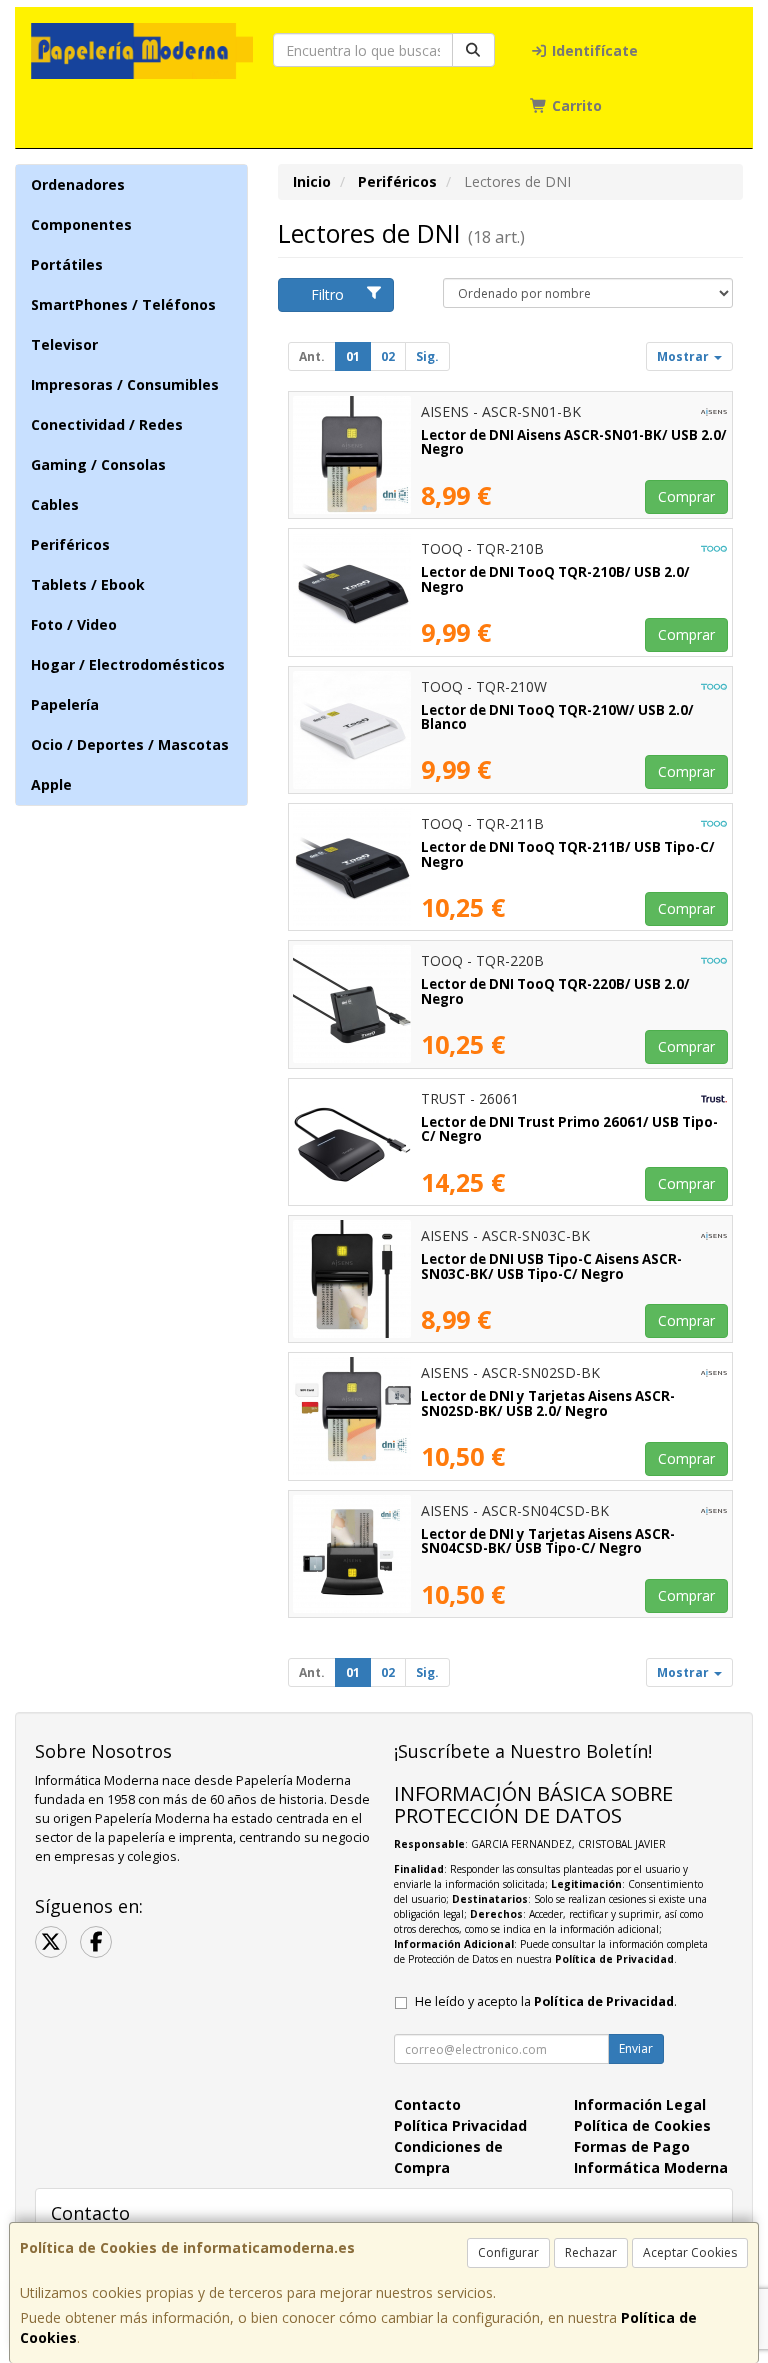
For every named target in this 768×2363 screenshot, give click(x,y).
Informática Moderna (651, 2167)
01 (353, 356)
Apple (51, 784)
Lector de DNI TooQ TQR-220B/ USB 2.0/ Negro (555, 991)
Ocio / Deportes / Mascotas (130, 744)
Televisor (64, 344)
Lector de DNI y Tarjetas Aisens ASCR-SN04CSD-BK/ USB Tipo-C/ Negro (548, 1541)
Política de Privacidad (614, 1959)
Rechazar (591, 2252)
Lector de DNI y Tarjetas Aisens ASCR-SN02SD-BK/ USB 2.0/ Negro (548, 1403)
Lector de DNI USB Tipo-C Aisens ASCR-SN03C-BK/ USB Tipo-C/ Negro (551, 1266)
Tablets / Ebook (88, 584)
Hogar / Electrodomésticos (128, 664)
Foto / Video (74, 624)
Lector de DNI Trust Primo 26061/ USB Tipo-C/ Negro (569, 1129)
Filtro (327, 294)
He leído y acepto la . (546, 2001)
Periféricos (70, 544)
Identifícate (593, 50)
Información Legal (640, 2104)
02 (388, 356)
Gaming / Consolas (98, 464)
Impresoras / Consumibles (125, 384)
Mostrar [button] (684, 356)
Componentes (81, 224)
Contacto (427, 2104)
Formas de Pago (632, 2146)
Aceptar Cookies (690, 2252)
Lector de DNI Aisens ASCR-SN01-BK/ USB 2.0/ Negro (574, 442)
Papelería (65, 704)
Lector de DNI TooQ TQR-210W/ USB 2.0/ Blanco (557, 717)
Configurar (508, 2252)
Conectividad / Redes (107, 424)
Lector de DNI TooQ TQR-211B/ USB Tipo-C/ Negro (568, 854)
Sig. (427, 356)
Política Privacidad (460, 2125)
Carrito (575, 105)
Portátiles (67, 264)
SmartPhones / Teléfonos (123, 304)
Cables (55, 504)
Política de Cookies (642, 2125)
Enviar (636, 2048)
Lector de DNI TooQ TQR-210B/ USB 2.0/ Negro (555, 579)
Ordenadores (78, 184)
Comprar (686, 496)
